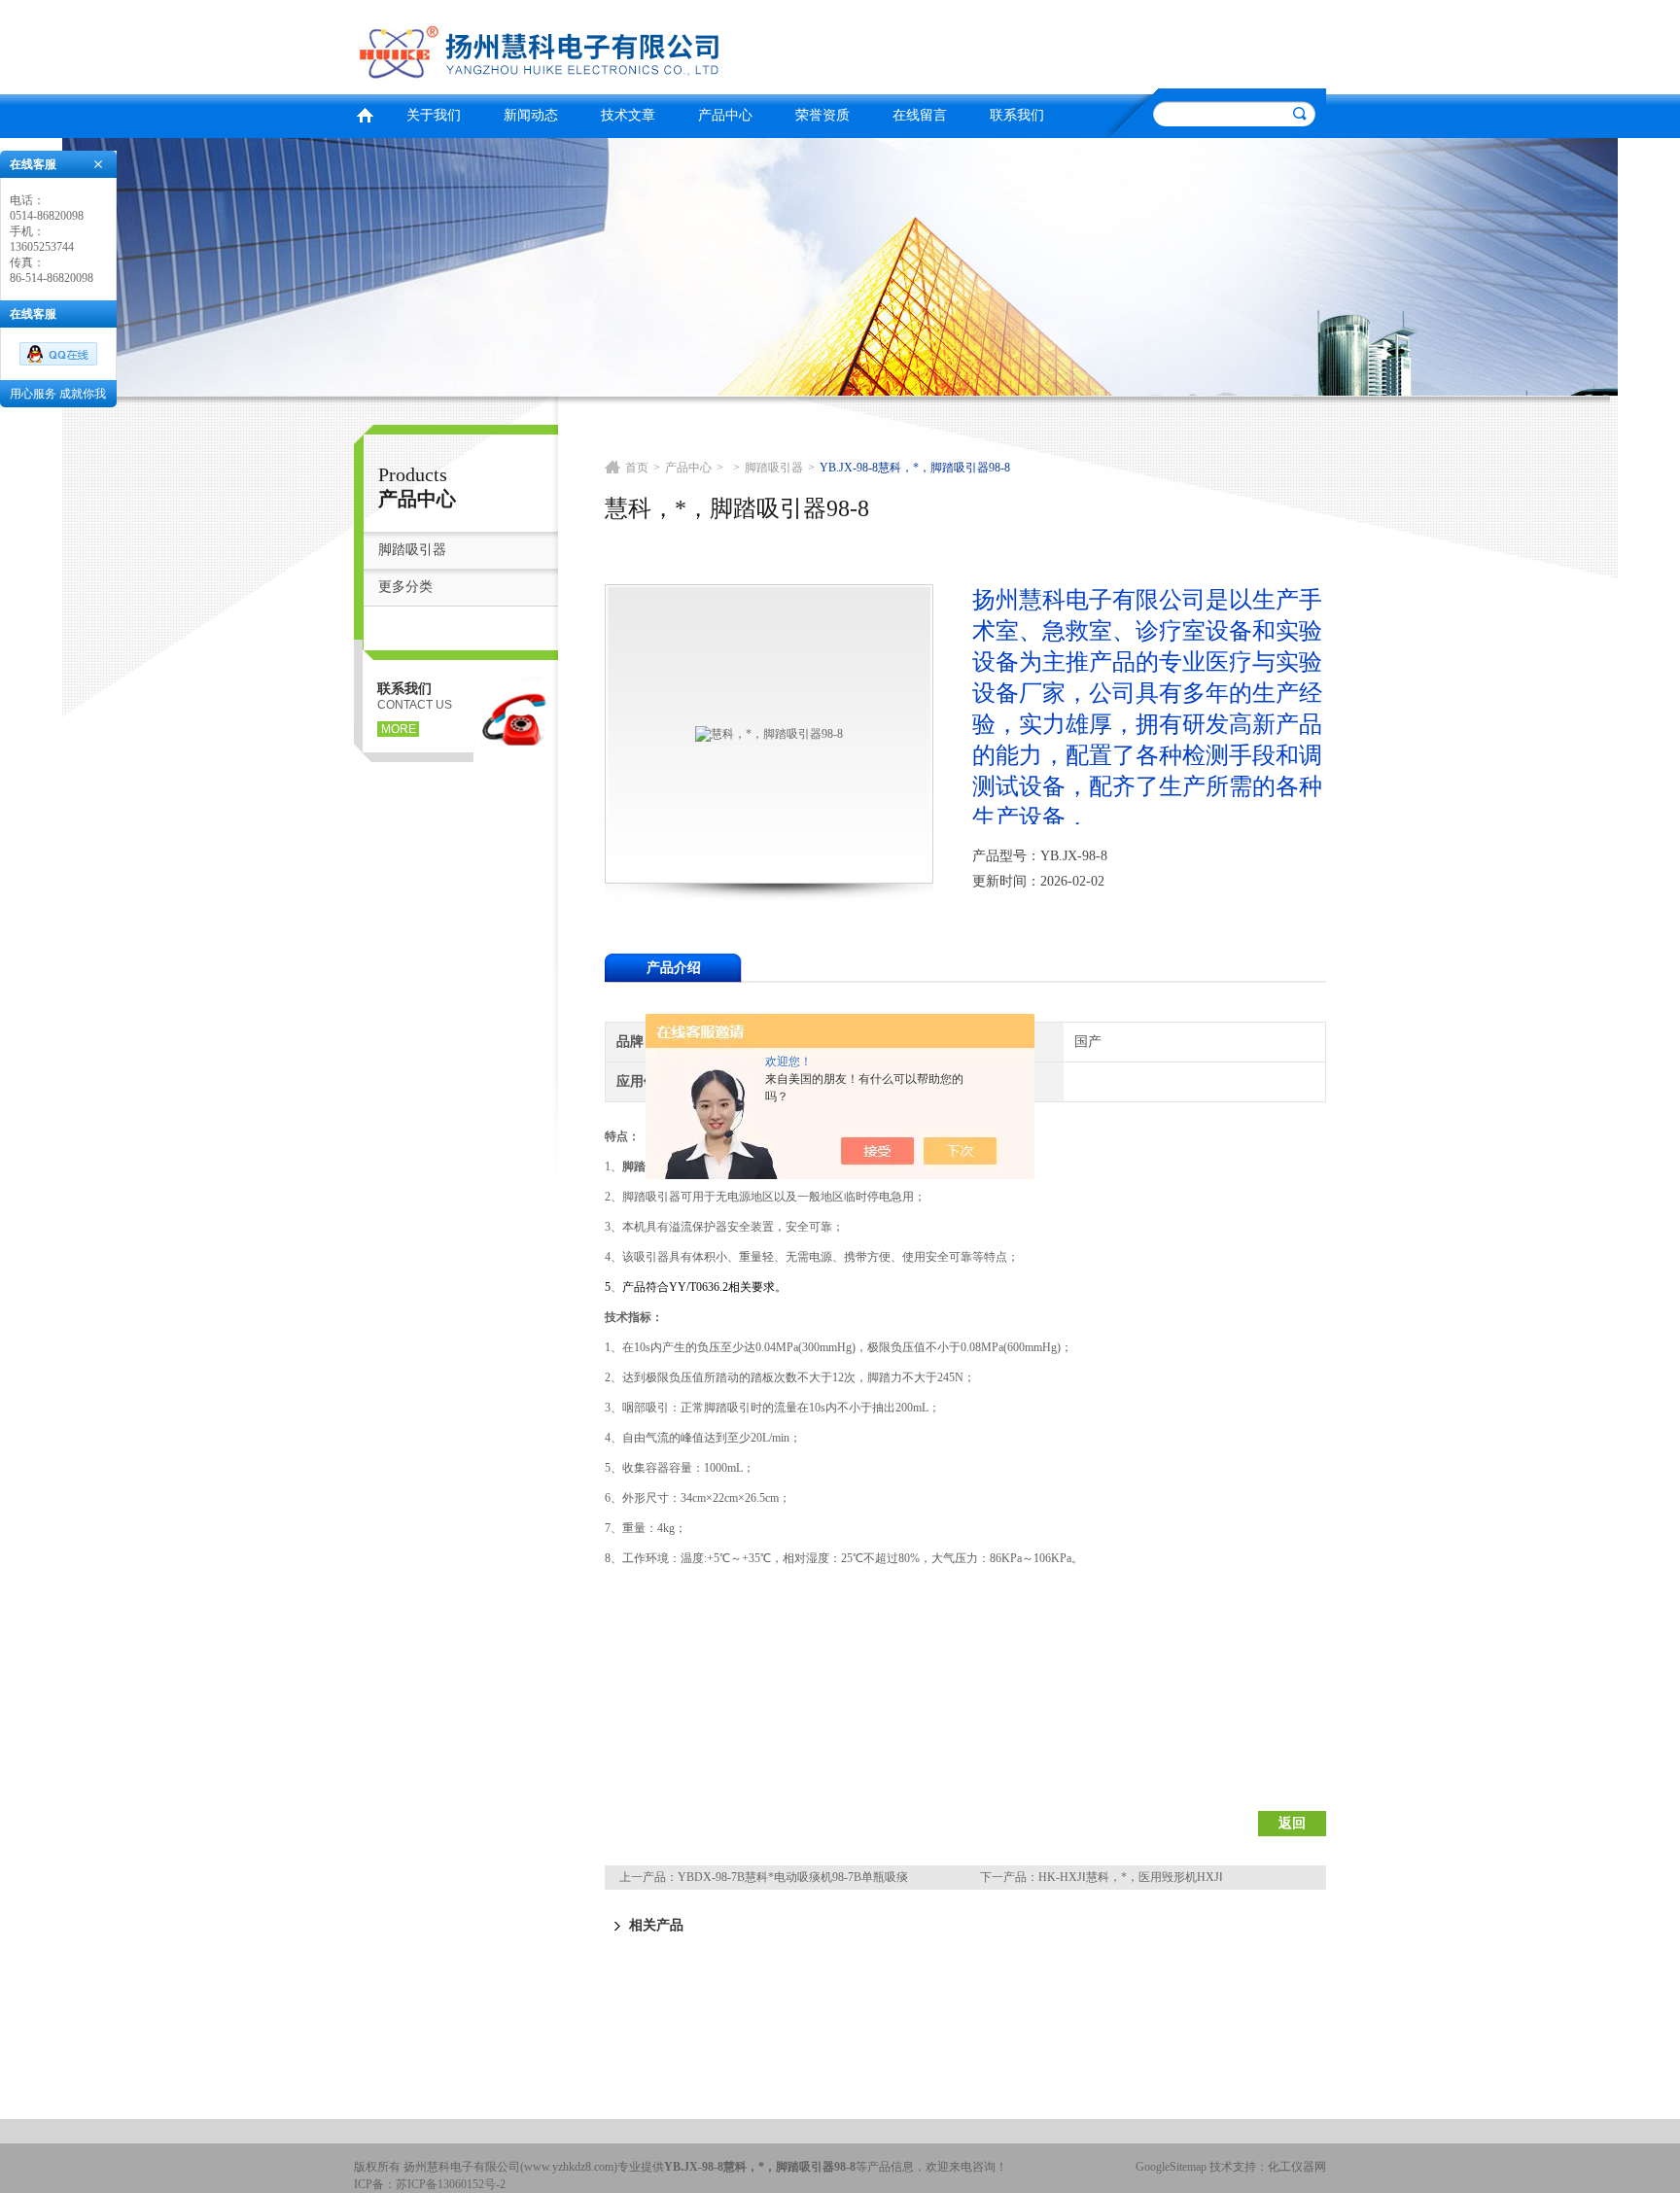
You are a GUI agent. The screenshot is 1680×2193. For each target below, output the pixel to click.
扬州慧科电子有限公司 (592, 44)
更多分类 (405, 587)
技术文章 (628, 115)
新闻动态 (531, 115)
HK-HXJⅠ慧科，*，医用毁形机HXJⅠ (1131, 1877)
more (399, 729)
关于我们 (434, 115)
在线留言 (920, 115)
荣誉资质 (822, 115)
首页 (365, 113)
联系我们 (1017, 115)
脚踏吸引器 (412, 550)
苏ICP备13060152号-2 (451, 2184)
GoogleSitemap (1171, 2167)
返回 (1292, 1823)
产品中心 (725, 115)
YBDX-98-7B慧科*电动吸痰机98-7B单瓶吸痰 (793, 1877)
